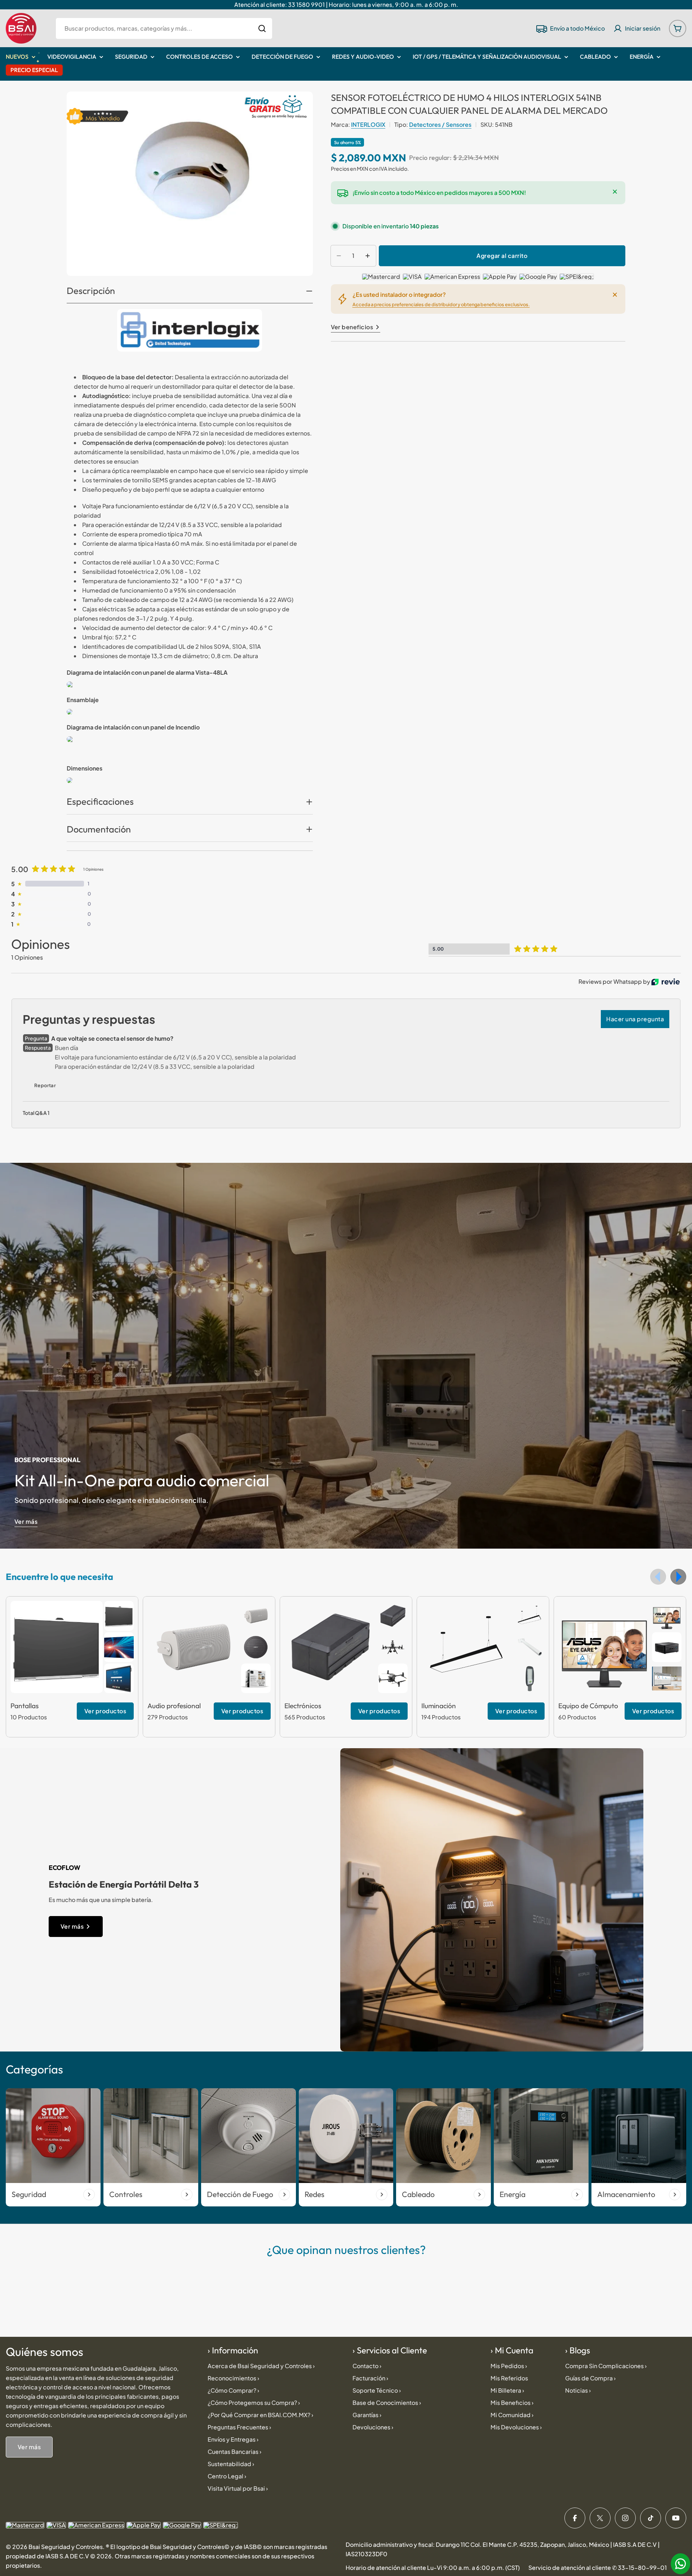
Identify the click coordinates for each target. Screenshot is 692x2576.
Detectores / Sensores (440, 124)
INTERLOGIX (368, 124)
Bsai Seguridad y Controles (66, 2547)
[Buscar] (262, 28)
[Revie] (666, 982)
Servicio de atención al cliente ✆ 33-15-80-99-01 (598, 2568)
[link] (119, 1616)
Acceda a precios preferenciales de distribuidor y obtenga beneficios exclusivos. (441, 304)
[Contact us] (680, 2564)
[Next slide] (678, 1577)
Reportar (45, 1085)
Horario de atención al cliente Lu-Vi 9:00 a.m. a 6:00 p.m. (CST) (433, 2568)
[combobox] (164, 28)
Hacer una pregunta (635, 1019)
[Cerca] (615, 192)
